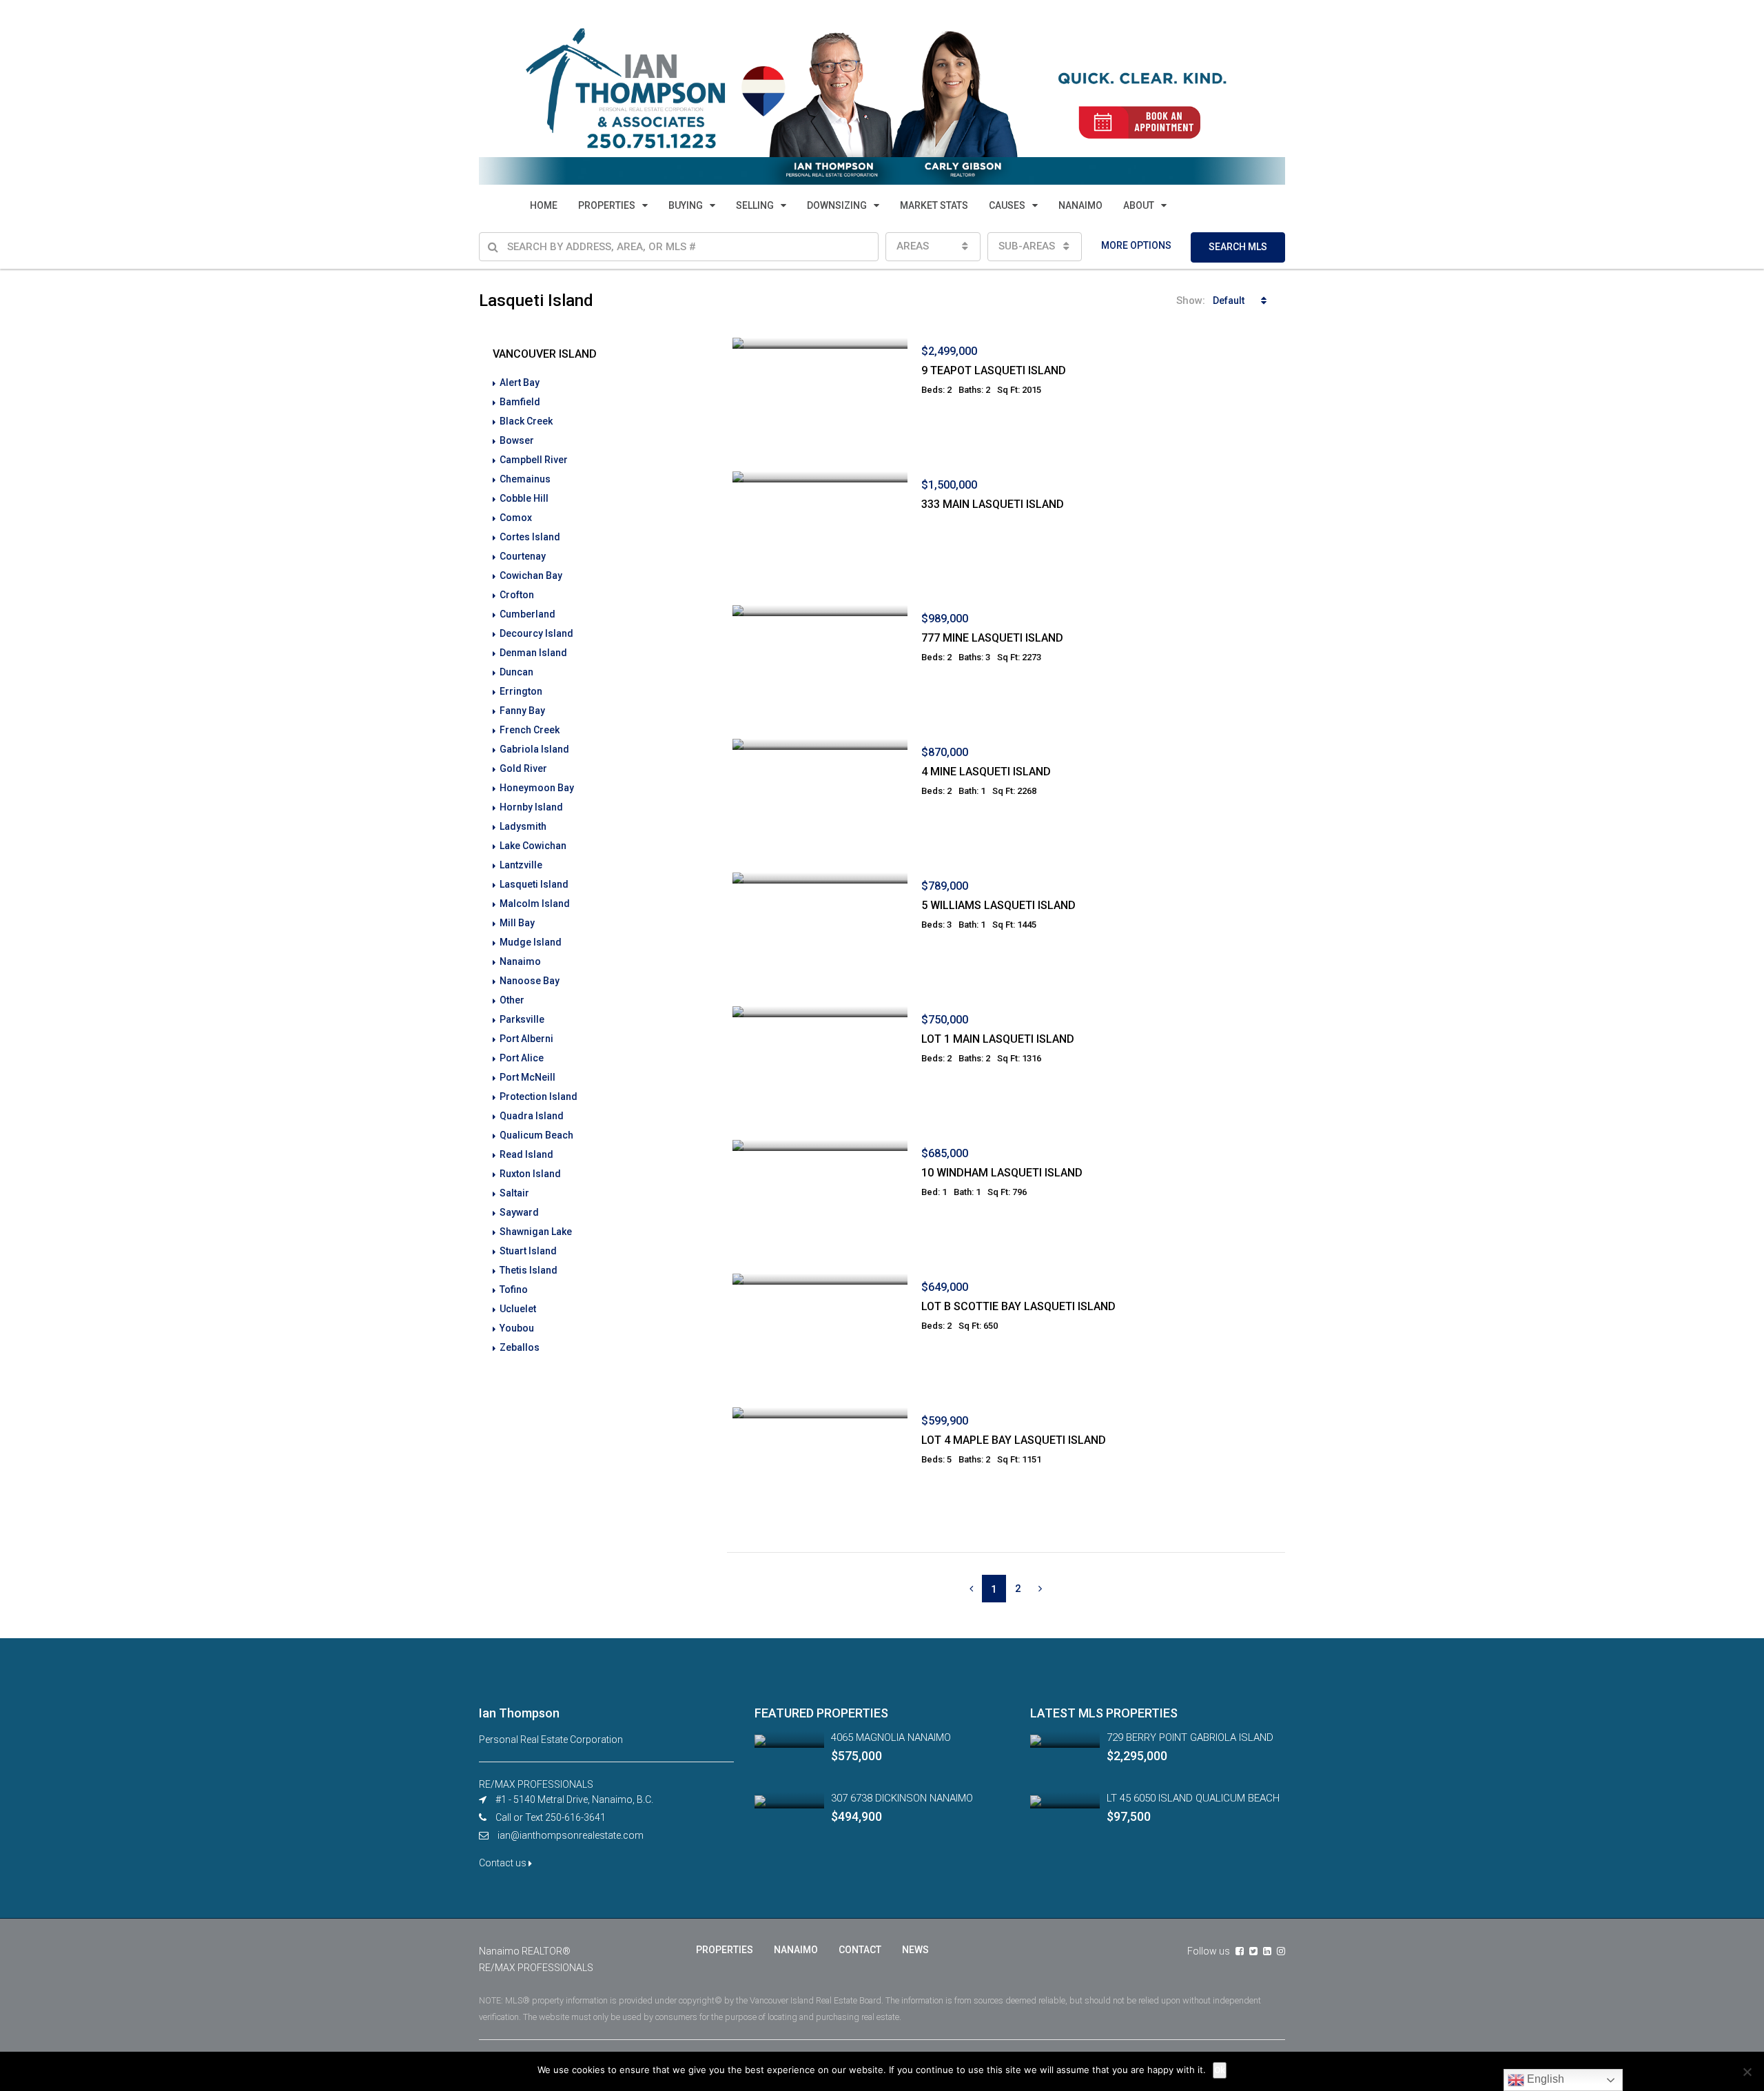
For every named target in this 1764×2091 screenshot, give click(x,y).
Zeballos (520, 1347)
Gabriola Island (534, 749)
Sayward (519, 1212)
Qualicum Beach (536, 1135)
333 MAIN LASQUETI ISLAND (993, 504)
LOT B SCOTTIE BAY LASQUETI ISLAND (1018, 1306)
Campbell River (534, 460)
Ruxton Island (530, 1174)
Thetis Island (529, 1270)
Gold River (523, 768)
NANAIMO (1080, 205)
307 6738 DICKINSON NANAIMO (902, 1798)
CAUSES (1007, 205)
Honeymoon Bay (537, 788)
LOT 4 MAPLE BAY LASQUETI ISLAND (1014, 1440)
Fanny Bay (522, 711)
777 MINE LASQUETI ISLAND (992, 638)
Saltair (514, 1193)
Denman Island (533, 653)
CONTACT (860, 1950)
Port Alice (522, 1058)
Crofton (517, 595)
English (1544, 2079)
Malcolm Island (535, 904)
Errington (521, 691)
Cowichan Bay (531, 575)
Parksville (522, 1019)
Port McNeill (527, 1077)
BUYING (686, 205)
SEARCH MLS (1238, 247)
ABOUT (1139, 205)
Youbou (517, 1328)
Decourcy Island (536, 633)
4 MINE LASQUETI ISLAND (986, 772)
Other (512, 1000)
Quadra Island (532, 1116)
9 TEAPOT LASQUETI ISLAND (994, 370)
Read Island (526, 1154)
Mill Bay (517, 923)
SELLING (755, 205)
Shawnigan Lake (536, 1232)
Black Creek (526, 421)
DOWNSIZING (837, 205)
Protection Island (539, 1096)
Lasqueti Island (534, 884)
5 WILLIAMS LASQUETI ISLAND (998, 905)
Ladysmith (523, 826)
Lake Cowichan (533, 846)
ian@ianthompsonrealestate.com (571, 1835)
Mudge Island (531, 942)
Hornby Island (531, 807)
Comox (516, 518)
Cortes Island (530, 537)
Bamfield (520, 402)
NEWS (915, 1950)
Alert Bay (520, 382)
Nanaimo (520, 961)
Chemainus (525, 479)
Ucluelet (518, 1309)
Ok (1220, 2070)
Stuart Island (528, 1251)
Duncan (516, 672)
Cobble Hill (524, 498)
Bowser (517, 440)
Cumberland (527, 614)
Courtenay (523, 556)
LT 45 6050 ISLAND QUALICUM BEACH (1193, 1798)
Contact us (504, 1863)
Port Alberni (526, 1039)
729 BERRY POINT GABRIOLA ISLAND (1190, 1737)
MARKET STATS (934, 205)
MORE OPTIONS (1136, 245)
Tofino (514, 1289)
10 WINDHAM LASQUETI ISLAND (1002, 1173)
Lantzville (521, 865)
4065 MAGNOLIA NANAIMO (891, 1737)
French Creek (530, 730)
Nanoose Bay (530, 981)
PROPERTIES (607, 205)
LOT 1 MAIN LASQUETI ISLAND (998, 1039)
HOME (544, 205)
